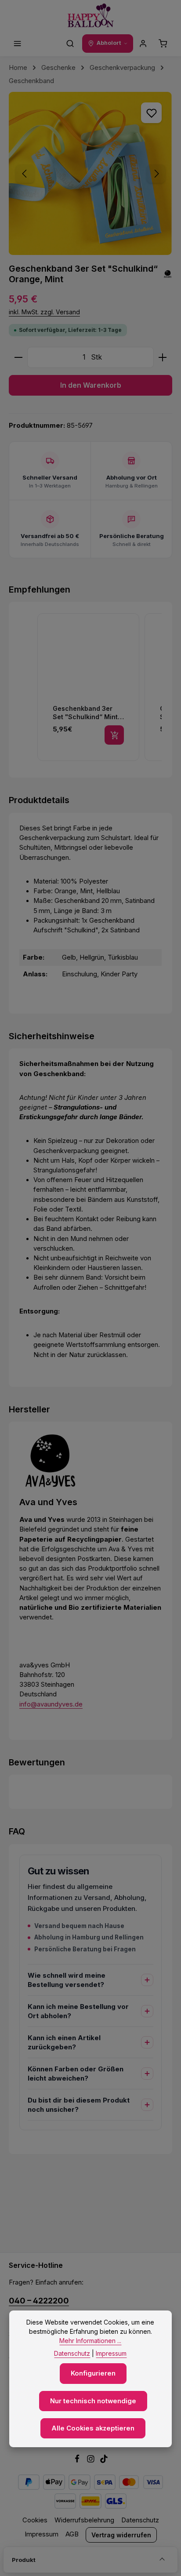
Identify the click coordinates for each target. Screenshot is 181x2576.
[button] (28, 688)
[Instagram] (92, 2461)
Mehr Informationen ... (90, 2341)
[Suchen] (70, 44)
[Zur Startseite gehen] (91, 16)
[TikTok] (104, 2461)
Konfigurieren (93, 2373)
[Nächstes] (156, 174)
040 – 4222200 (39, 2300)
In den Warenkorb (91, 385)
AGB (72, 2534)
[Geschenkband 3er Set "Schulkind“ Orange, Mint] (90, 173)
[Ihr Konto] (143, 44)
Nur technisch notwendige (93, 2401)
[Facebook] (78, 2461)
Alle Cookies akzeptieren (93, 2428)
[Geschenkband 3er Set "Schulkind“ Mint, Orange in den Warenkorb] (114, 735)
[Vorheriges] (25, 174)
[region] (90, 173)
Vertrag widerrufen (121, 2535)
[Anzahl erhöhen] (163, 357)
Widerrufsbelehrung (84, 2520)
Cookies (35, 2520)
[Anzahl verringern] (18, 357)
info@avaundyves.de (51, 1704)
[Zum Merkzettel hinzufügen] (151, 113)
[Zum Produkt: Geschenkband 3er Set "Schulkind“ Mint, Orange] (88, 687)
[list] (99, 688)
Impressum (42, 2534)
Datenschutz (140, 2520)
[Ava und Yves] (168, 275)
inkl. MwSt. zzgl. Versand (44, 312)
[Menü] (18, 44)
